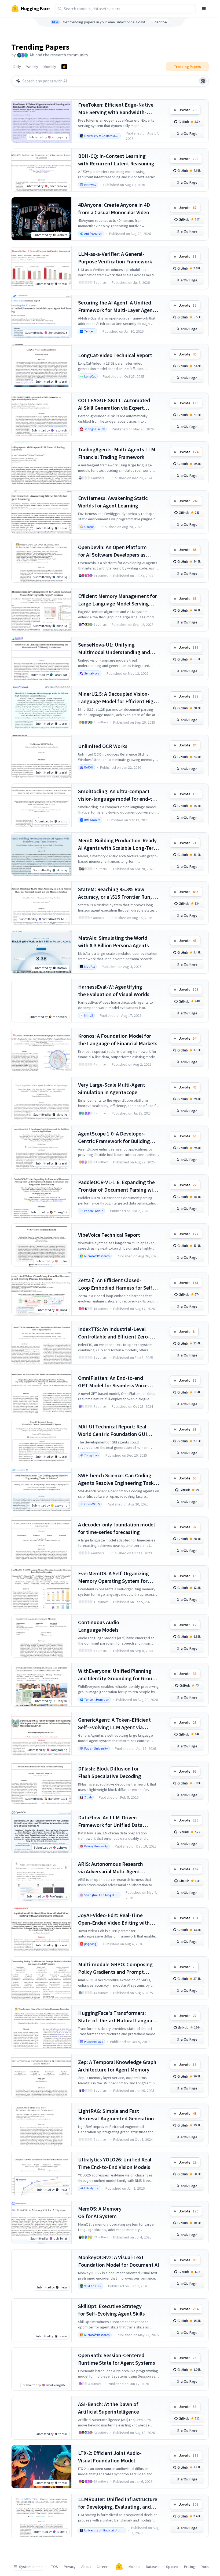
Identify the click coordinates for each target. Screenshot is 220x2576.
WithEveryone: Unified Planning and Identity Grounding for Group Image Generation (117, 1675)
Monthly (50, 67)
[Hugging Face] (119, 2567)
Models (134, 2567)
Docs (205, 2567)
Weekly (32, 67)
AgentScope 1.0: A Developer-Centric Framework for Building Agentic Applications (114, 1138)
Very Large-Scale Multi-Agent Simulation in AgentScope (112, 1088)
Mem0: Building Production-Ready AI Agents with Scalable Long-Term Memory (118, 844)
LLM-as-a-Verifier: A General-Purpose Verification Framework (115, 258)
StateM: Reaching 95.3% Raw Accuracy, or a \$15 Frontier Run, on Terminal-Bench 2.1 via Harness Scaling (118, 893)
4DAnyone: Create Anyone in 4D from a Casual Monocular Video (114, 208)
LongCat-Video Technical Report (115, 355)
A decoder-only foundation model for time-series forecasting (116, 1528)
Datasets (153, 2567)
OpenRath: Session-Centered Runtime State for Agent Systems (117, 2359)
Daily (17, 67)
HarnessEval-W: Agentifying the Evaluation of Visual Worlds (114, 990)
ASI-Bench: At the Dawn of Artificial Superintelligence (109, 2408)
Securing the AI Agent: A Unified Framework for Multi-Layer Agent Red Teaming (116, 306)
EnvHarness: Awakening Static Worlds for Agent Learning (113, 502)
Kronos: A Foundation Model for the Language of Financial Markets (118, 1040)
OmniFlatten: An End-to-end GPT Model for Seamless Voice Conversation (113, 1382)
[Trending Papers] (64, 67)
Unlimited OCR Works (103, 746)
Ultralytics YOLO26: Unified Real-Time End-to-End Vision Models (116, 2163)
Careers (103, 2567)
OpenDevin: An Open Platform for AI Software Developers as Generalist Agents (112, 551)
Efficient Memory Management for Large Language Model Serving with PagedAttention (118, 600)
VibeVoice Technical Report (109, 1235)
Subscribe (159, 22)
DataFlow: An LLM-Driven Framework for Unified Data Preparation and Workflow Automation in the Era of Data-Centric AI (113, 1821)
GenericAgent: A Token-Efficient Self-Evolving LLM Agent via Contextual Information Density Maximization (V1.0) (115, 1724)
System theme (31, 2567)
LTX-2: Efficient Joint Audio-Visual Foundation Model (110, 2457)
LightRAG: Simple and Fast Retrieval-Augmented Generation (116, 2115)
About (86, 2567)
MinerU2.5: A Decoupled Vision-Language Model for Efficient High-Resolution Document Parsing (118, 698)
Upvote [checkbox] (188, 110)
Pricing (190, 2567)
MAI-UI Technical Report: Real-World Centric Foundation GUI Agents (113, 1430)
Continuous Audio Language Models (99, 1626)
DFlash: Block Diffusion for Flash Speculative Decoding (110, 1772)
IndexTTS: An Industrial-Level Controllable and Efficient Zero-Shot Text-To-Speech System (114, 1333)
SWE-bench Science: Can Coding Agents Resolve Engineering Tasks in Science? (117, 1479)
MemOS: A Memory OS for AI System (100, 2212)
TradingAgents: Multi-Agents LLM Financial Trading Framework (117, 453)
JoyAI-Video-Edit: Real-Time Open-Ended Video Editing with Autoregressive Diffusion (114, 1919)
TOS (55, 2567)
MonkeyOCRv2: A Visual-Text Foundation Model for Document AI (119, 2261)
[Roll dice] (203, 81)
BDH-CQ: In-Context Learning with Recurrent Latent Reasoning (116, 160)
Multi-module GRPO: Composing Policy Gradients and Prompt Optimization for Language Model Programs (117, 1968)
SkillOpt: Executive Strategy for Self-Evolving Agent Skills (111, 2310)
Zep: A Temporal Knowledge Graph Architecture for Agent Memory (117, 2066)
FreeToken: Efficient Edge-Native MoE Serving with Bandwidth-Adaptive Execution (116, 109)
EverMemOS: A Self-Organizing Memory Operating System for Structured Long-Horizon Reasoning (113, 1577)
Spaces (172, 2567)
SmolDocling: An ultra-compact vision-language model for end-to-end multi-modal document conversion (118, 795)
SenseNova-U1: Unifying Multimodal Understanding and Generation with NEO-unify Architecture (114, 649)
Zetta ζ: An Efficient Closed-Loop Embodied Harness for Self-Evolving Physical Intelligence (116, 1284)
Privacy (70, 2567)
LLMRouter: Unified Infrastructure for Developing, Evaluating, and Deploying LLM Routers (118, 2503)
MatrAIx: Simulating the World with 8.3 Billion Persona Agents (113, 941)
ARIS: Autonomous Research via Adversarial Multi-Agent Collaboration (111, 1868)
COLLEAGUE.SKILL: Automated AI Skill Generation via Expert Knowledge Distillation (114, 404)
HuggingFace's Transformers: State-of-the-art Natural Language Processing (118, 2017)
